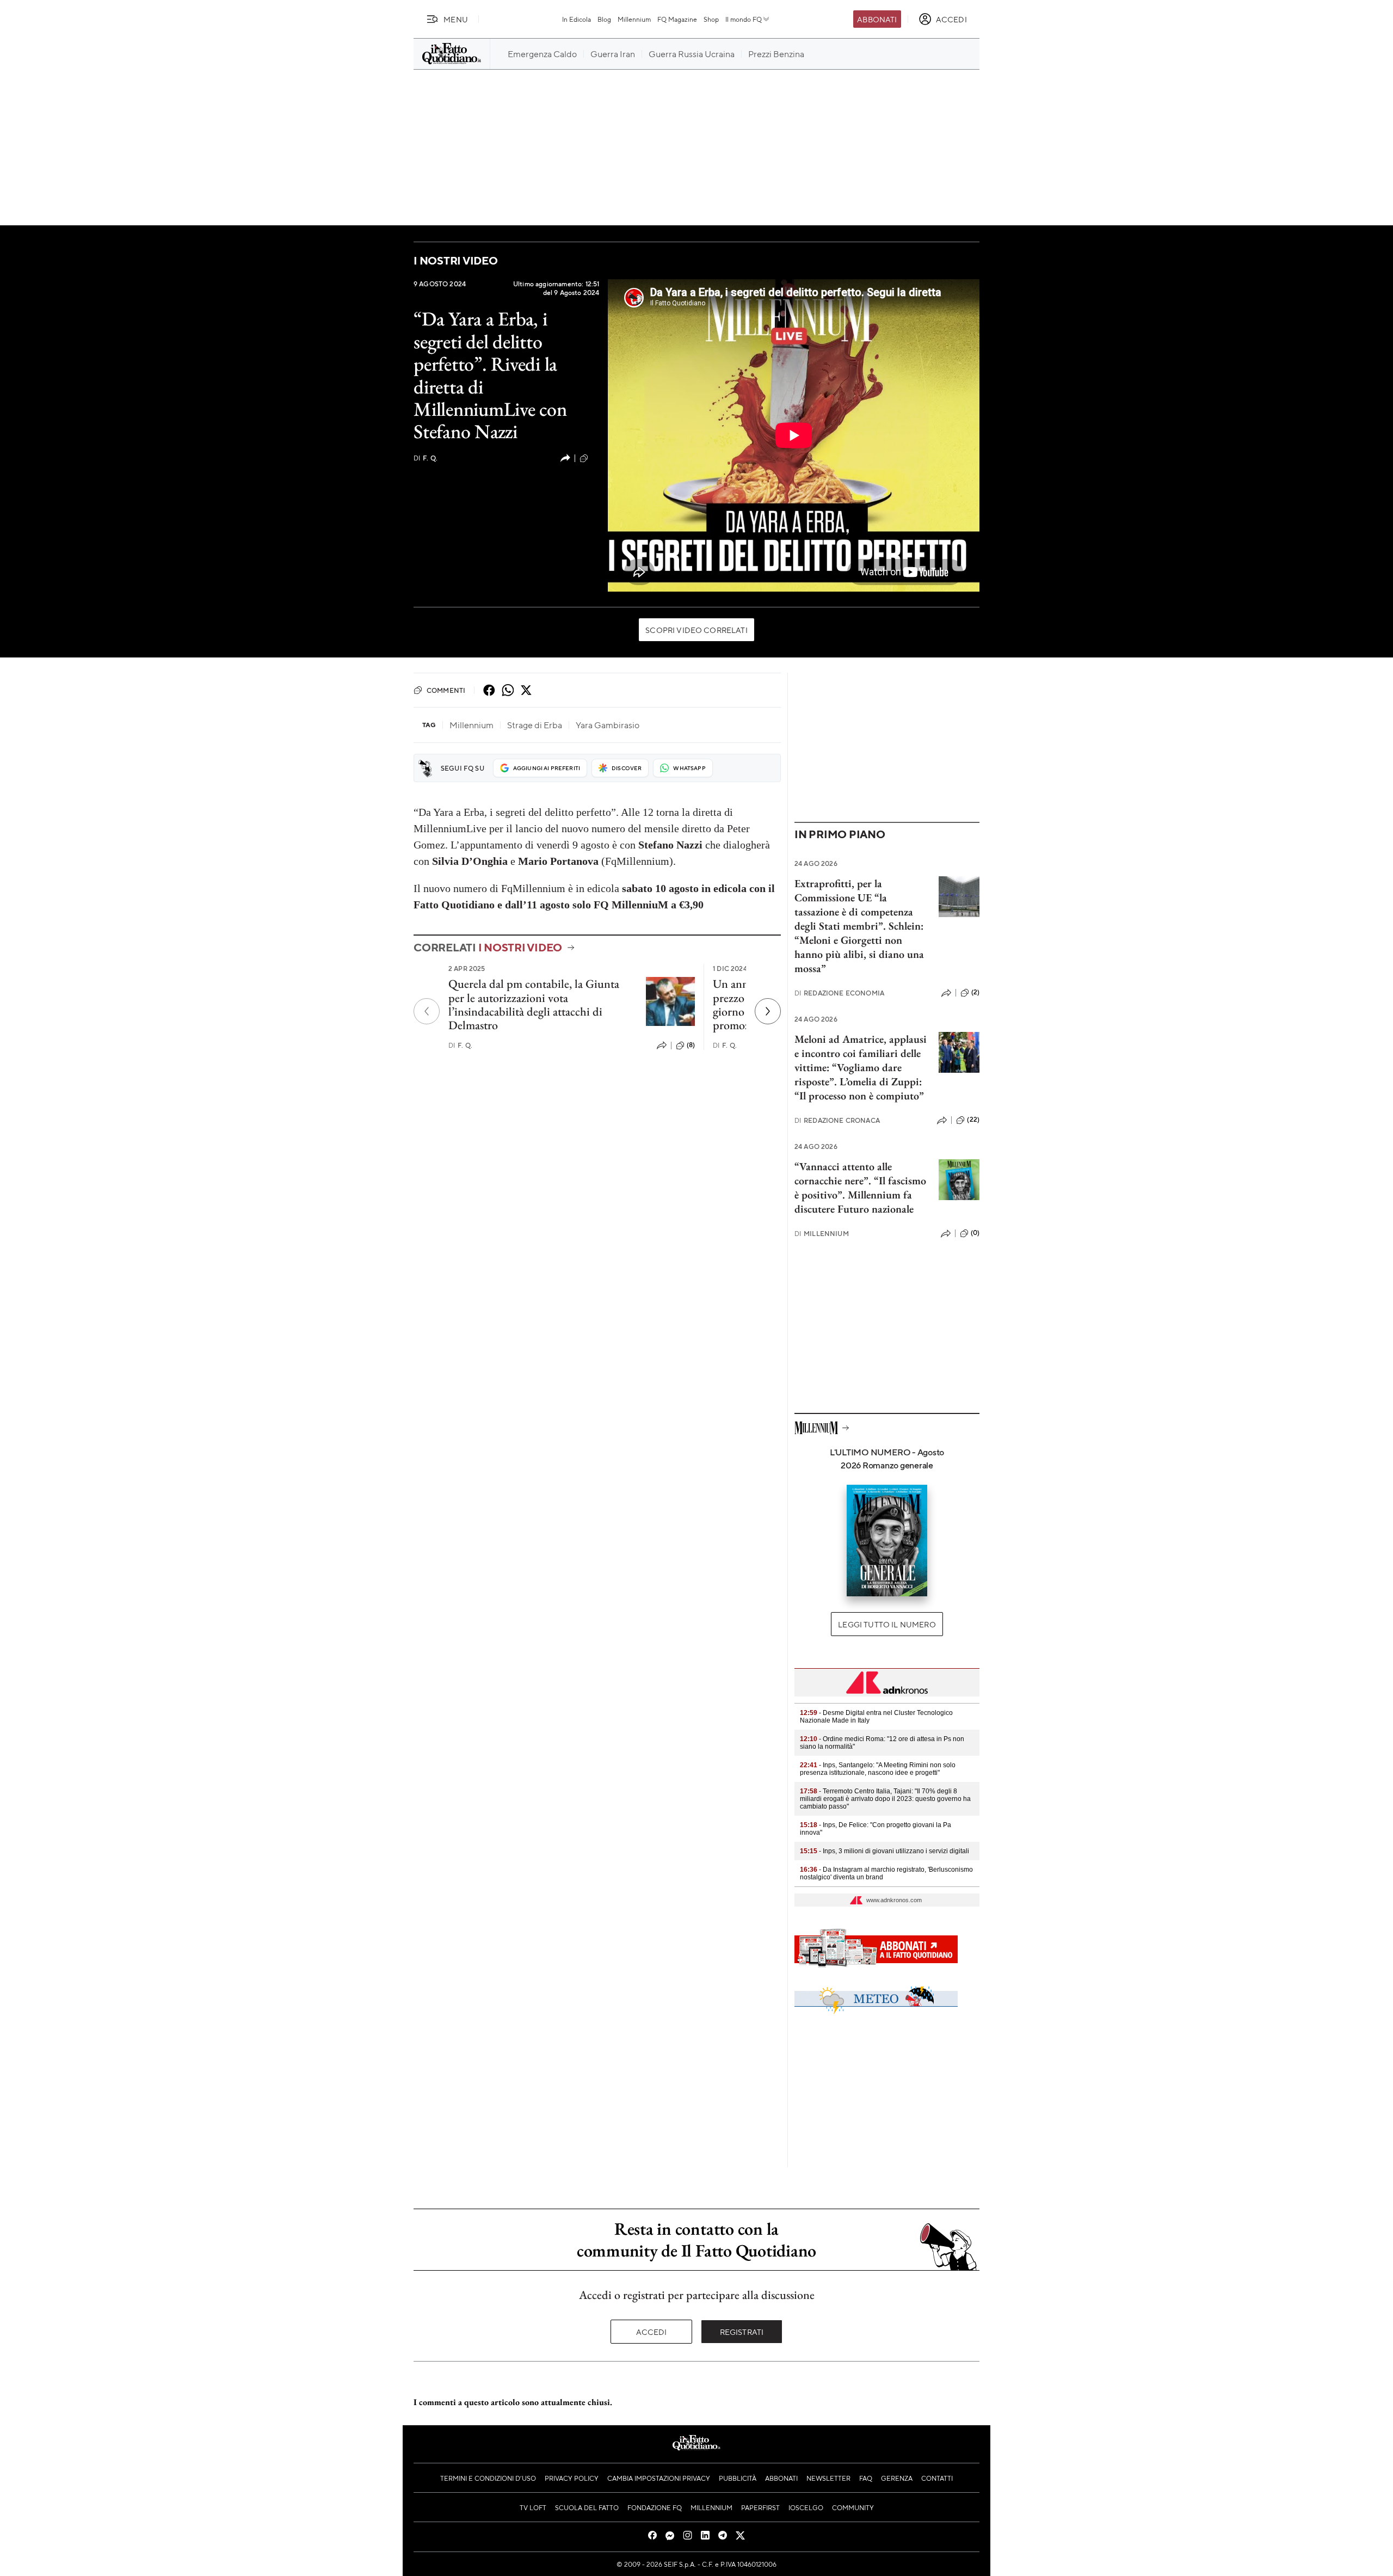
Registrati (742, 2332)
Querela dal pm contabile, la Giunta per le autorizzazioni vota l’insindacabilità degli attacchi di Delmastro (534, 1004)
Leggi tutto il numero (887, 1624)
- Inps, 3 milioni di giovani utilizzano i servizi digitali (885, 1851)
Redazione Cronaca (837, 1120)
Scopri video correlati (696, 630)
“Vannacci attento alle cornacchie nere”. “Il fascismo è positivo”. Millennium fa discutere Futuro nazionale (860, 1188)
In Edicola (577, 19)
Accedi (652, 2332)
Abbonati (877, 19)
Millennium (634, 19)
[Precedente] (427, 1011)
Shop (711, 19)
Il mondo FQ (744, 19)
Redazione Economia (839, 993)
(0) (595, 458)
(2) (975, 992)
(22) (973, 1120)
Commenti (446, 690)
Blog (604, 19)
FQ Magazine (677, 19)
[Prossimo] (768, 1011)
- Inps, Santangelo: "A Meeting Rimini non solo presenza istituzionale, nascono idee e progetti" (878, 1769)
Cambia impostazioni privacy (659, 2478)
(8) (691, 1045)
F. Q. (426, 458)
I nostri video (456, 260)
